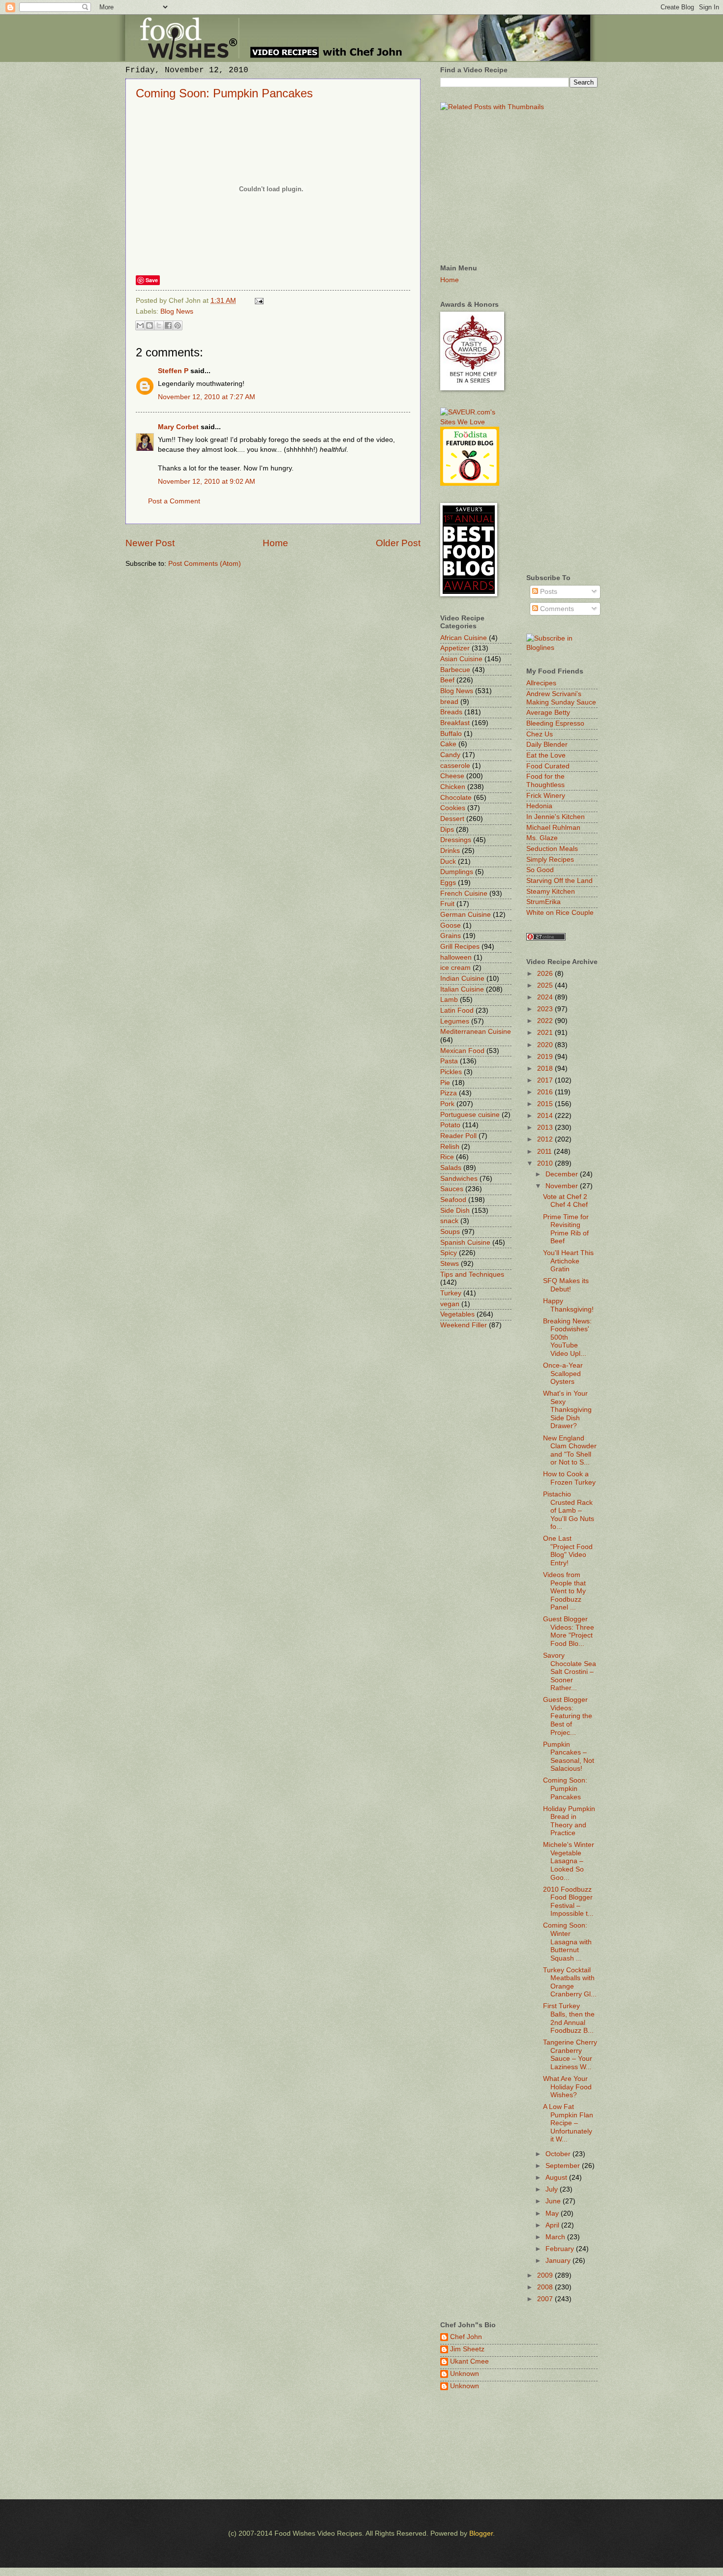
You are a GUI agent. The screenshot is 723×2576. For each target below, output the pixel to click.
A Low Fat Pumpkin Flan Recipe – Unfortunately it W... (568, 2123)
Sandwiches (459, 1179)
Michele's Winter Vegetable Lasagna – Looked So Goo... (569, 1861)
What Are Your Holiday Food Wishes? (567, 2087)
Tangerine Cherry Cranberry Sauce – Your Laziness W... (570, 2055)
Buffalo (451, 734)
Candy (450, 755)
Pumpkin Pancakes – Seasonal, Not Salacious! (569, 1757)
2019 (546, 1057)
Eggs (448, 883)
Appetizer (455, 648)
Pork (447, 1104)
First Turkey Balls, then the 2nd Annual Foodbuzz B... (569, 2018)
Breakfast (455, 723)
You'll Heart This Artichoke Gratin (568, 1261)
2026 (546, 974)
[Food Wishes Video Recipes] (562, 648)
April (553, 2225)
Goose (451, 925)
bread (449, 702)
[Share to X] (159, 325)
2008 (546, 2287)
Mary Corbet (178, 427)
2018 (546, 1068)
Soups (450, 1232)
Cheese (452, 776)
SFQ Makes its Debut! (566, 1285)
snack (449, 1221)
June (554, 2201)
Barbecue (455, 670)
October (559, 2154)
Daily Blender (547, 745)
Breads (451, 712)
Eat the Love (546, 755)
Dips (447, 830)
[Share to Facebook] (168, 325)
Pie (445, 1083)
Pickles (451, 1072)
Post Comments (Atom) (205, 564)
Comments (556, 609)
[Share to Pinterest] (178, 325)
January (559, 2261)
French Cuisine (464, 893)
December (563, 1174)
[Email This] (140, 325)
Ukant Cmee (469, 2361)
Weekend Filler (464, 1325)
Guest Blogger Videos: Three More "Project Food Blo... (569, 1631)
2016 (546, 1092)
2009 (546, 2275)
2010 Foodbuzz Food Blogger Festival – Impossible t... (568, 1902)
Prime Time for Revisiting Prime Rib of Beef (566, 1229)
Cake (448, 744)
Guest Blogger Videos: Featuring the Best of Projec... (568, 1716)
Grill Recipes (460, 947)
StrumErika (543, 902)
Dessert (452, 819)
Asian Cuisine (461, 659)
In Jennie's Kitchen (556, 817)
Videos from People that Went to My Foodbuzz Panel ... (564, 1591)
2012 (546, 1139)
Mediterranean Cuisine (476, 1032)
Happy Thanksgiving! (568, 1305)
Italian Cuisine (462, 989)
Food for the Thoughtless (545, 781)
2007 (546, 2299)
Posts (548, 592)
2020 (546, 1045)
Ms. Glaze (542, 838)
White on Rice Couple (560, 913)
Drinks (450, 851)
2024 (546, 997)
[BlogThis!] (150, 325)
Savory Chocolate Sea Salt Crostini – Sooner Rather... (570, 1672)
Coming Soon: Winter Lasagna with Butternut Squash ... (567, 1942)
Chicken (453, 787)
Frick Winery (546, 796)
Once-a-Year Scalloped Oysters (563, 1374)
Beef (447, 680)
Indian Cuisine (462, 979)
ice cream (455, 968)
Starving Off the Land (559, 881)
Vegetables (457, 1314)
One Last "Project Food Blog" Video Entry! (568, 1551)
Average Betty (548, 713)
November (563, 1186)
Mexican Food (462, 1051)
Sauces (452, 1189)
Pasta (449, 1061)
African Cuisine (464, 638)
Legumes (455, 1021)
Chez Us (540, 734)
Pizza (449, 1093)
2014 (546, 1116)
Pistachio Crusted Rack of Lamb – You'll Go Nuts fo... (569, 1510)
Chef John (466, 2337)
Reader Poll (458, 1136)
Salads (451, 1168)
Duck (448, 862)
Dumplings (457, 872)
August (557, 2178)
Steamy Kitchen (551, 892)
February (561, 2249)
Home (275, 543)
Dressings (456, 840)
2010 (546, 1163)
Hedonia (539, 806)
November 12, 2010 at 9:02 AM (207, 482)
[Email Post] (258, 301)
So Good (540, 870)
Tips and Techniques (472, 1274)
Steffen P (173, 371)
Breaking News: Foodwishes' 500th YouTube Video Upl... (567, 1337)
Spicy (449, 1253)
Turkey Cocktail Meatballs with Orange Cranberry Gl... (570, 1982)
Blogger (481, 2533)
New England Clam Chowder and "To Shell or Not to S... (570, 1450)
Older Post (398, 543)
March (556, 2237)
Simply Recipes (550, 860)
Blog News (177, 311)
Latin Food (457, 1010)
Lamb (449, 1000)
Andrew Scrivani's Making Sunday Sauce (561, 698)
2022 (546, 1021)
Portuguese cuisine (470, 1115)
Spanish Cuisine (465, 1243)
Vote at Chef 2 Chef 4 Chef (565, 1201)
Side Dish (455, 1211)
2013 (546, 1127)
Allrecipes (541, 683)
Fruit (447, 904)
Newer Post (150, 543)
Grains (451, 936)
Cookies (453, 808)
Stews (450, 1264)
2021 (546, 1033)
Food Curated (548, 766)
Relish (450, 1147)
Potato (450, 1125)
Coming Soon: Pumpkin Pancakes (224, 93)
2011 (545, 1152)
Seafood (453, 1200)
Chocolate (456, 798)
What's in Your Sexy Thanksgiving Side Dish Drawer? (567, 1410)
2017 (546, 1080)
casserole (455, 766)
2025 (546, 985)
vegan (450, 1304)
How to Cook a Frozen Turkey (569, 1478)
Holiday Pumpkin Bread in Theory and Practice (569, 1821)
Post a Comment (174, 501)
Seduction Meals (552, 849)
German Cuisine (466, 915)
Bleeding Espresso (555, 723)
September (564, 2166)
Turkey (451, 1293)
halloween (456, 957)
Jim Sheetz (467, 2349)
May (553, 2213)
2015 (546, 1104)
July (553, 2189)
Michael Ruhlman (553, 828)
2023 (546, 1009)
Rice (447, 1157)
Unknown (465, 2374)
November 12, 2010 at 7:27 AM (207, 397)
